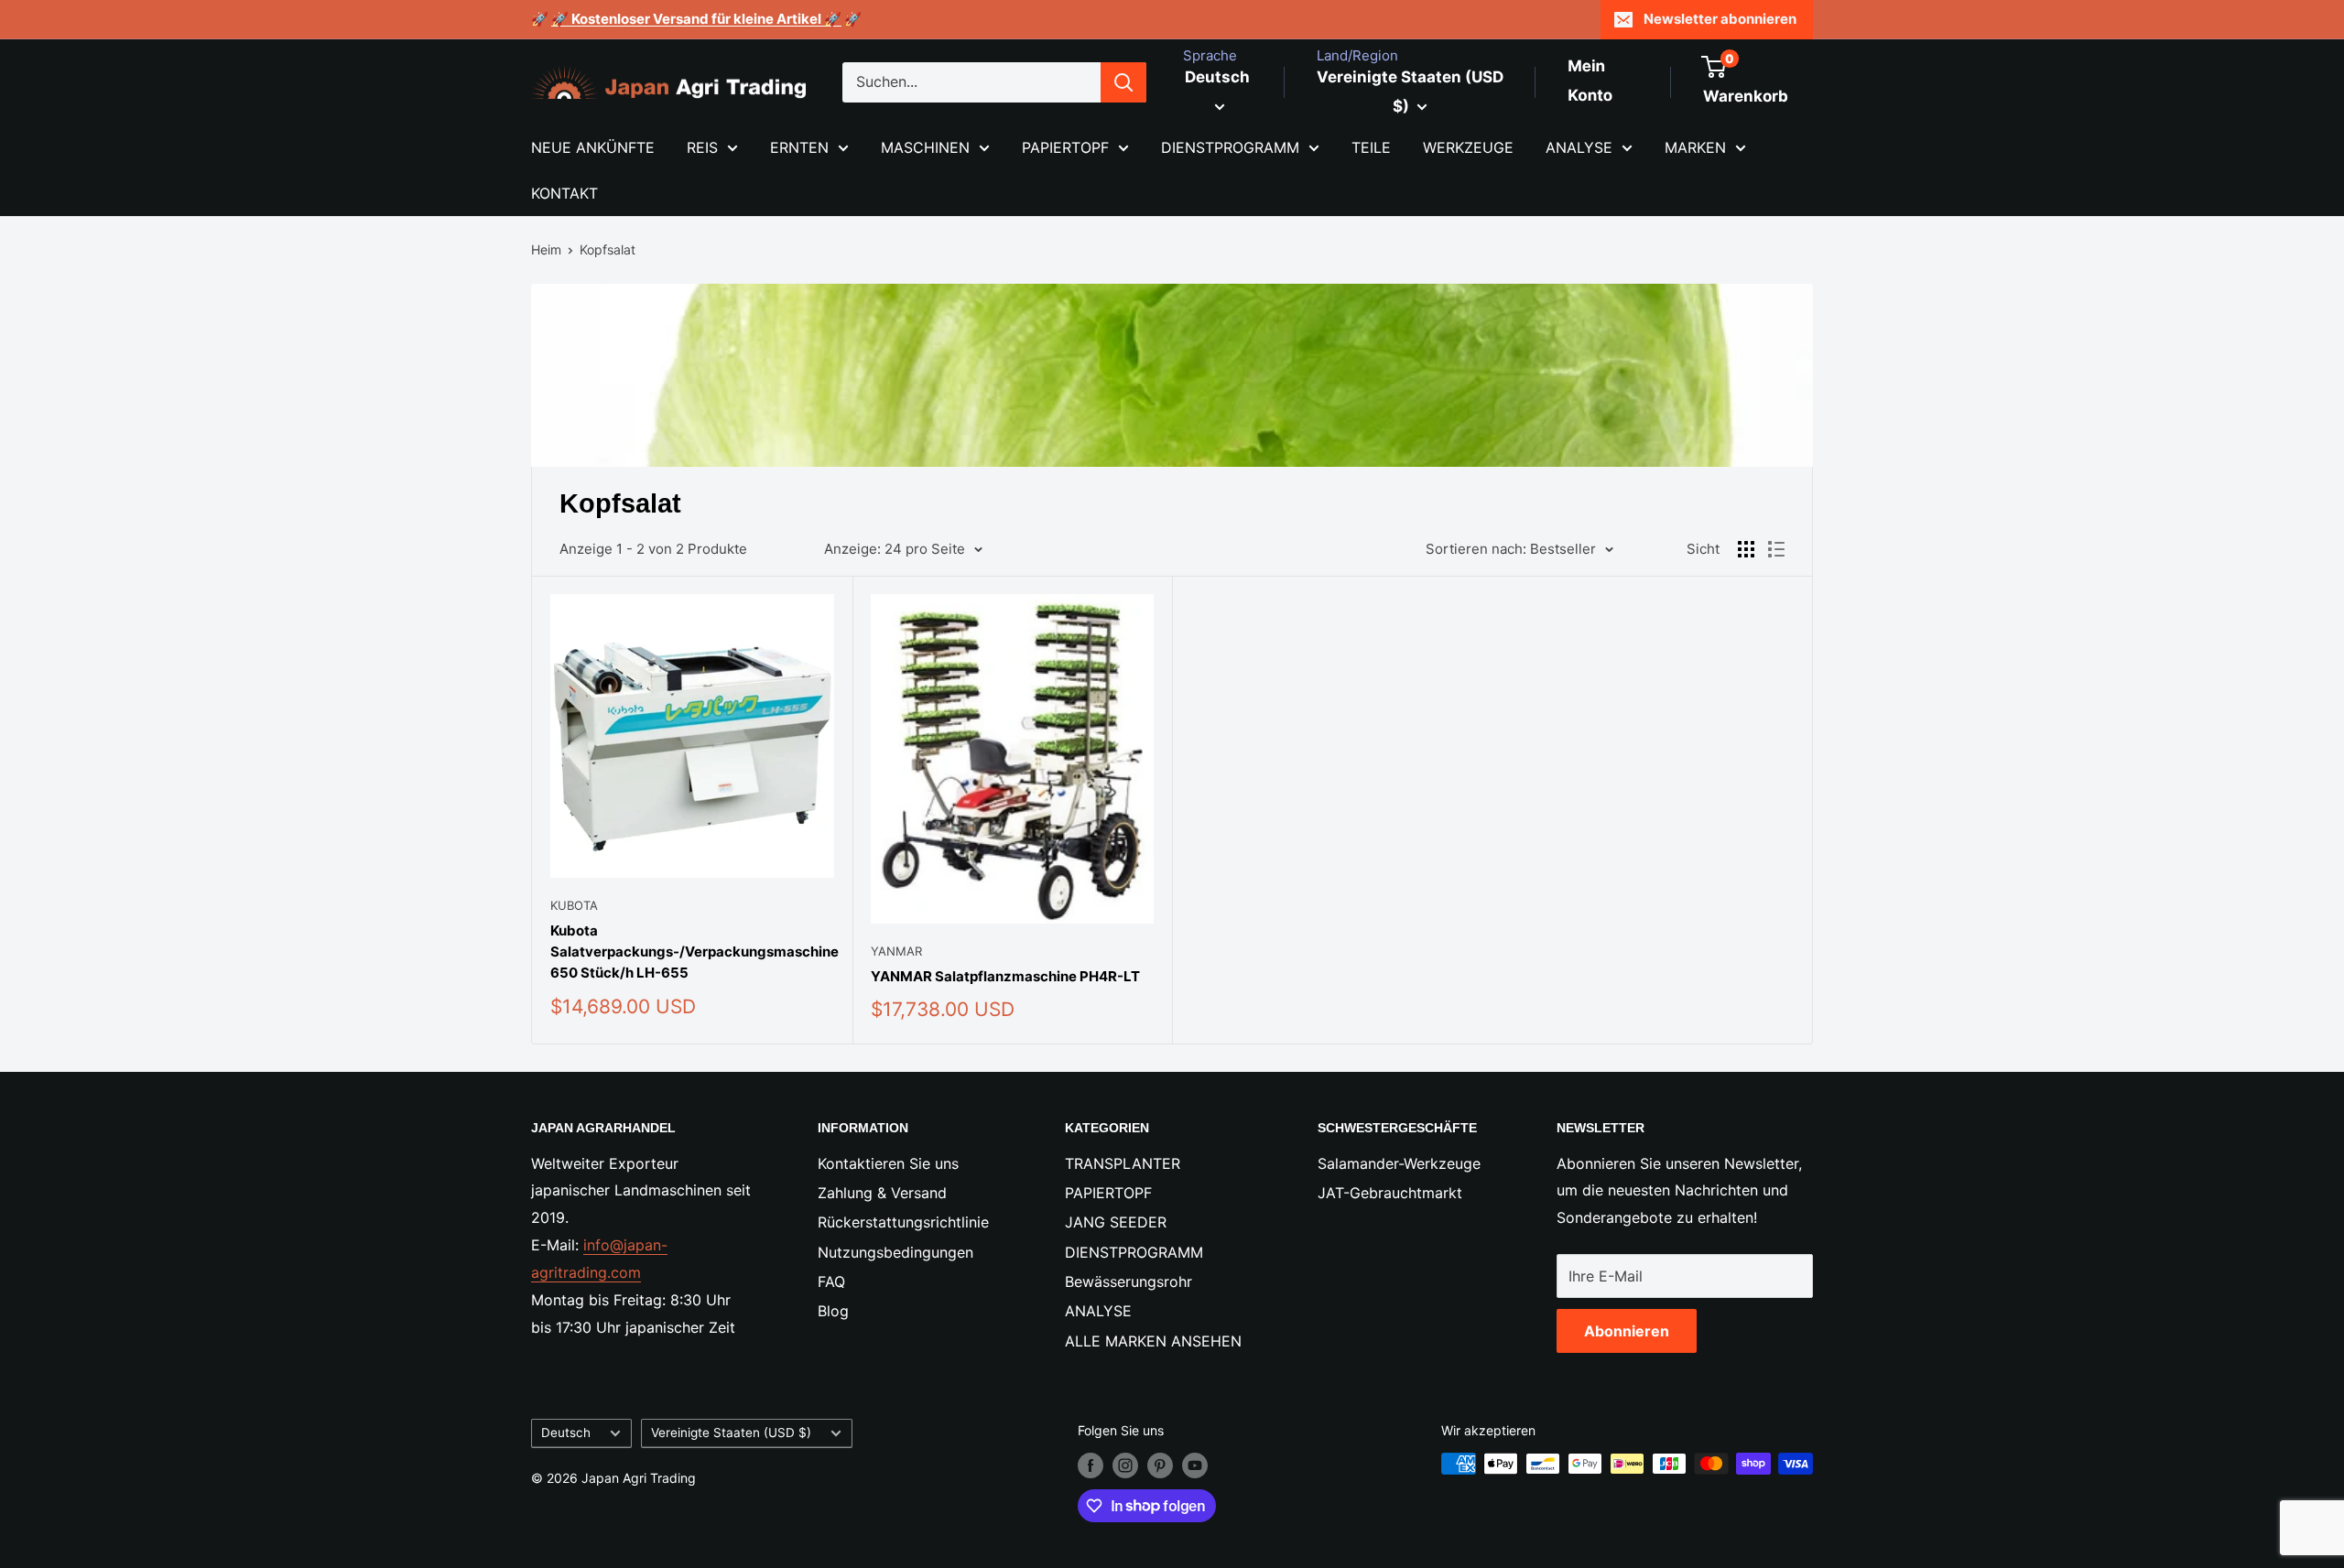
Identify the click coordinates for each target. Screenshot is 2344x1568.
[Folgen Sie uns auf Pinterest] (1160, 1465)
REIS (702, 147)
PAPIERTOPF (1065, 147)
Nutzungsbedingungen (895, 1252)
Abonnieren (1627, 1331)
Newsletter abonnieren (1720, 19)
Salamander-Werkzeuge (1399, 1163)
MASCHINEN (925, 147)
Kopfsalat (608, 249)
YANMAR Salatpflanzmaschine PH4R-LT (1005, 976)
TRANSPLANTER (1123, 1163)
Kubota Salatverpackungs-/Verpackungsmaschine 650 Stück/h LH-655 (692, 952)
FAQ (831, 1281)
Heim (546, 249)
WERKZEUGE (1468, 147)
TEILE (1371, 147)
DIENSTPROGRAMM (1230, 147)
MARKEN (1695, 147)
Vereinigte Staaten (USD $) (731, 1433)
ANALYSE (1579, 147)
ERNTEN (799, 147)
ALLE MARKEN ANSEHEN (1153, 1341)
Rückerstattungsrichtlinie (903, 1222)
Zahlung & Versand (882, 1193)
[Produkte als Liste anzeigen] (1776, 549)
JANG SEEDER (1116, 1222)
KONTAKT (564, 193)
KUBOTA (574, 905)
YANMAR (896, 951)
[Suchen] (1123, 82)
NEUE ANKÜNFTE (593, 147)
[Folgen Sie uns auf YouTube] (1195, 1465)
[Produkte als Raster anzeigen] (1746, 549)
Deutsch (566, 1433)
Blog (833, 1311)
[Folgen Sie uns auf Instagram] (1125, 1465)
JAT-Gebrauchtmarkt (1390, 1193)
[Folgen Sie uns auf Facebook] (1091, 1465)
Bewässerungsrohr (1129, 1281)
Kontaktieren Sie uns (888, 1163)
